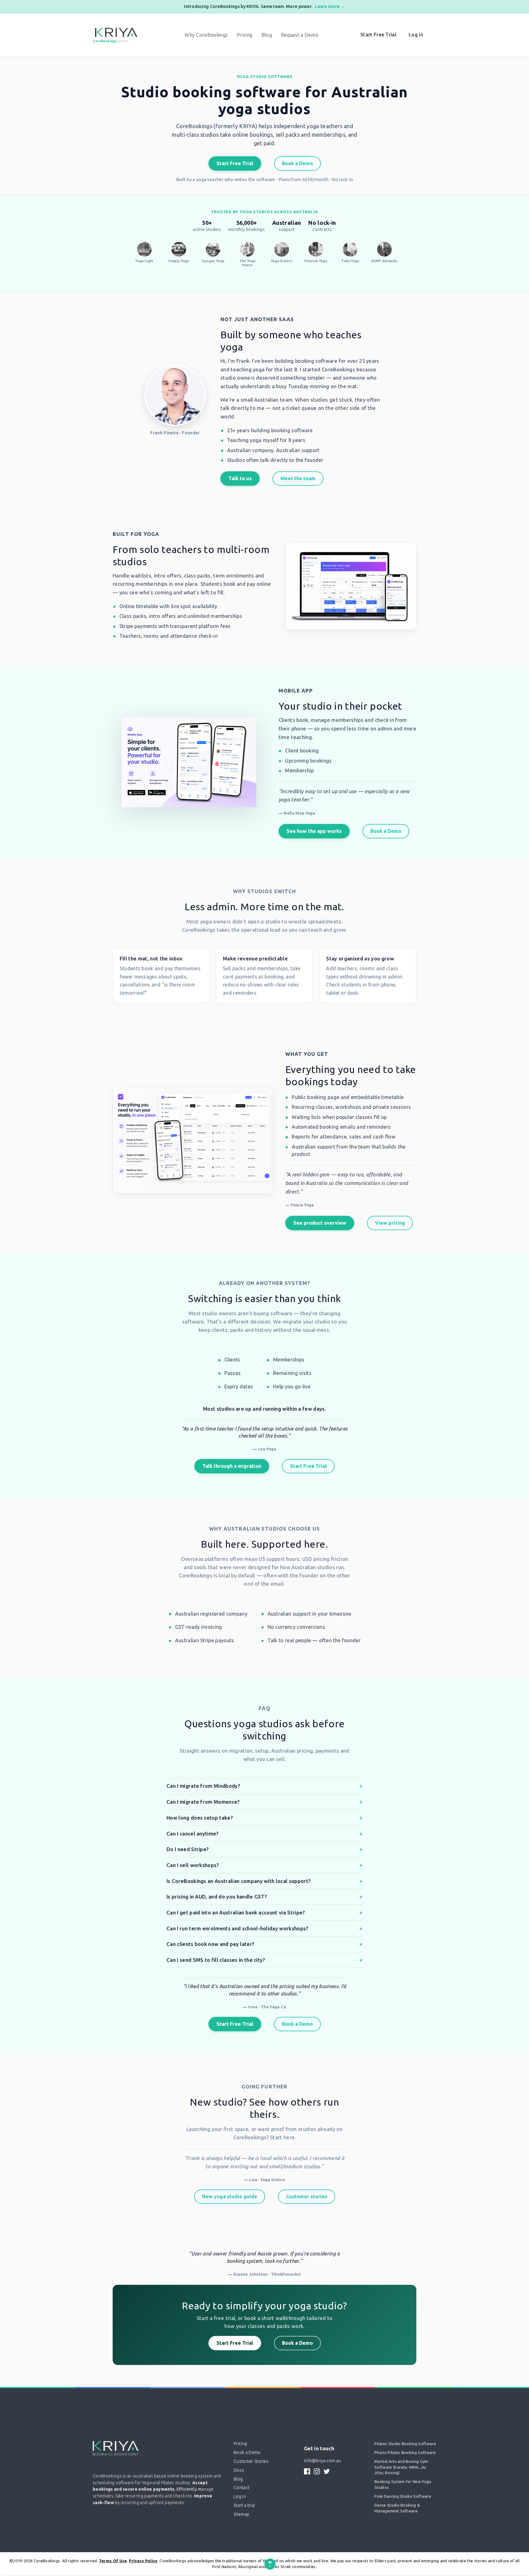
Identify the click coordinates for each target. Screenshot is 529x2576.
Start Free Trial (378, 35)
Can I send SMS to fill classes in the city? (216, 1960)
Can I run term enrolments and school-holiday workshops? (238, 1928)
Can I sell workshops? (193, 1865)
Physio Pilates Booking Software (405, 2452)
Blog (267, 35)
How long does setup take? (200, 1818)
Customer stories (307, 2196)
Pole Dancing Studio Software (403, 2496)
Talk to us (240, 478)
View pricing (390, 1223)
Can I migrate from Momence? (203, 1802)
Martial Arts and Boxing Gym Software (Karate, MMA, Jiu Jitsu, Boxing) (401, 2467)
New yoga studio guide (230, 2196)
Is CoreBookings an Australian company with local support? (239, 1881)
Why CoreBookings (206, 35)
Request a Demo (300, 35)
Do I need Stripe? (188, 1849)
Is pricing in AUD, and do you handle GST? (217, 1897)
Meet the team (298, 478)
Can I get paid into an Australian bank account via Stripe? (236, 1912)
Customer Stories (251, 2461)
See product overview (320, 1223)
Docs (239, 2470)
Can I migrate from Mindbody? (203, 1786)
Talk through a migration (232, 1466)
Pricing (245, 35)
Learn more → (330, 6)
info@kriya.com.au (322, 2461)
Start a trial (244, 2505)
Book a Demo (297, 163)
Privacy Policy (143, 2561)
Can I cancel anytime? (193, 1834)
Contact (242, 2488)
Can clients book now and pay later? (210, 1944)
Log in (416, 35)
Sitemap (241, 2514)
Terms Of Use (113, 2561)
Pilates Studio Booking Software (405, 2444)
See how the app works (314, 831)
